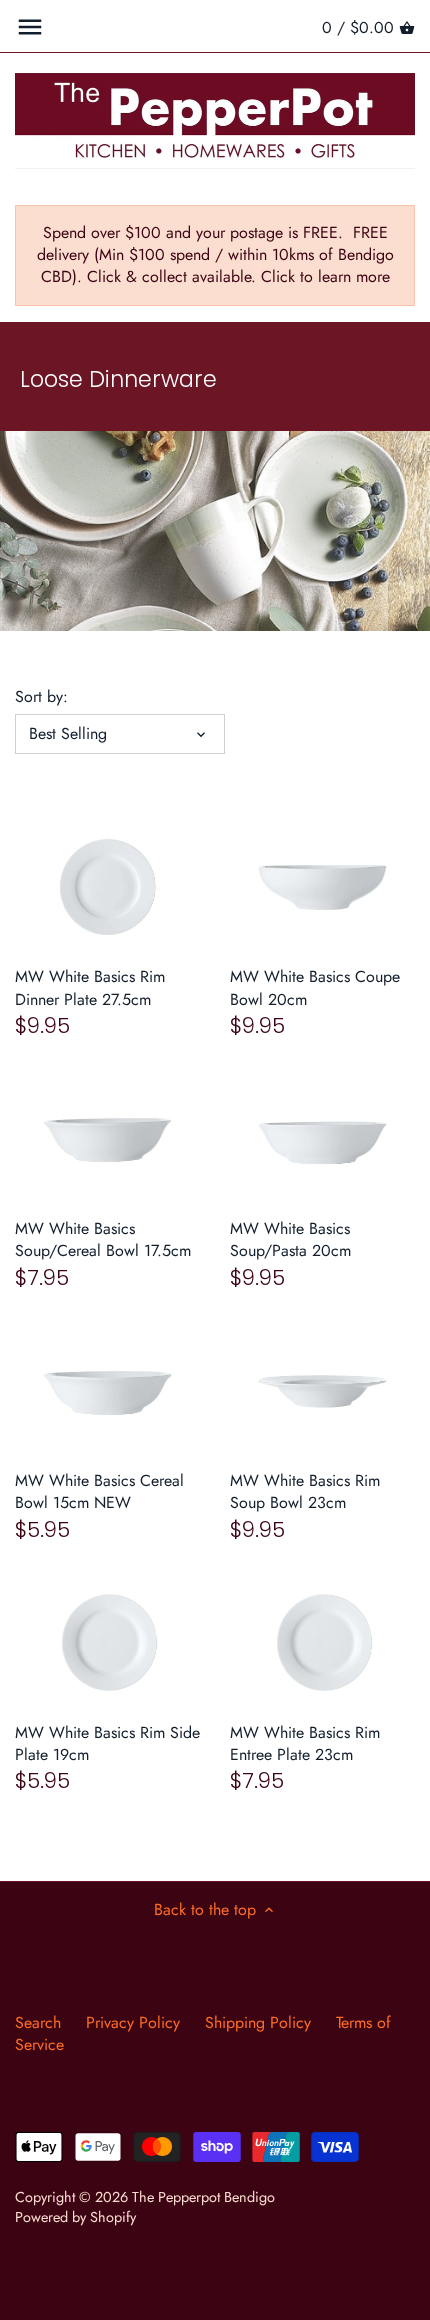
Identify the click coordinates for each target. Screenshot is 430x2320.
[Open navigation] (30, 27)
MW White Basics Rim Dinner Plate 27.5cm (90, 987)
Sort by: (41, 696)
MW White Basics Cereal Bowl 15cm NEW (99, 1491)
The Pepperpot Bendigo (203, 2197)
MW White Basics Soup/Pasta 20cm (290, 1239)
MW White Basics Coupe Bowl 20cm (315, 987)
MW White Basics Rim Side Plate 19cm (107, 1743)
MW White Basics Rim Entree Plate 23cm (305, 1743)
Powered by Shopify (75, 2217)
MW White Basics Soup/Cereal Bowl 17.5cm (103, 1239)
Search (38, 2022)
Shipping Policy (258, 2022)
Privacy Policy (133, 2022)
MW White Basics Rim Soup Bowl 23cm (305, 1491)
